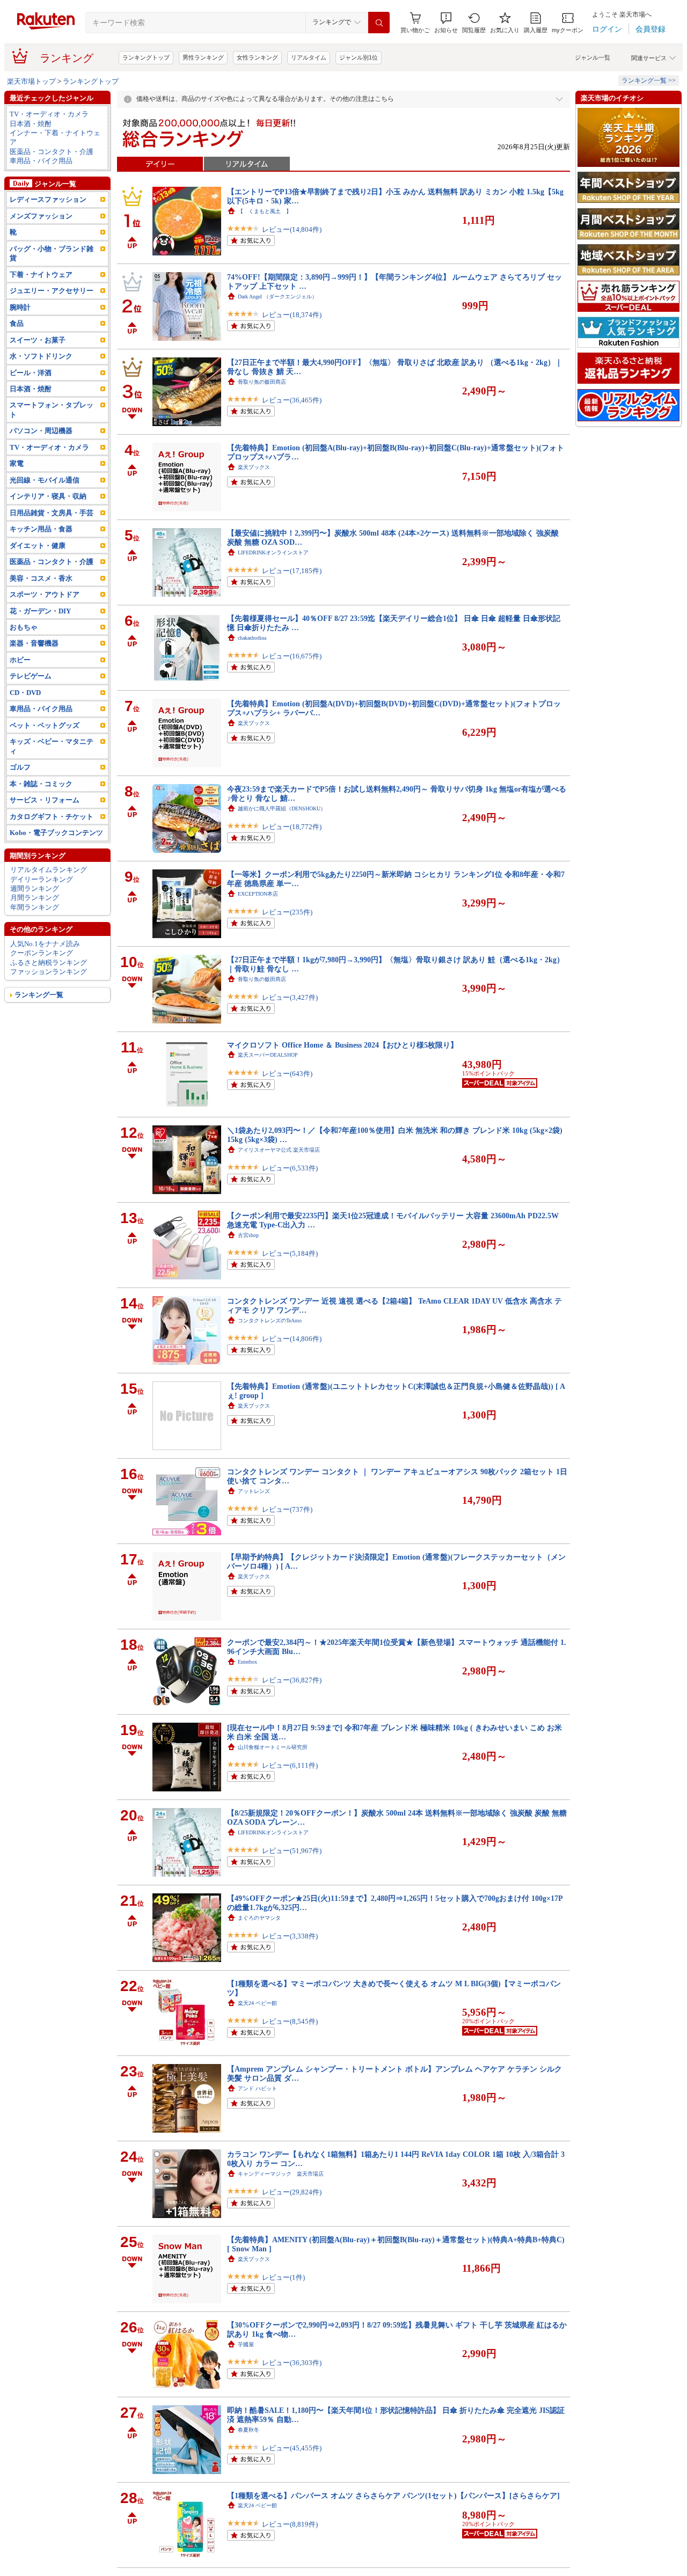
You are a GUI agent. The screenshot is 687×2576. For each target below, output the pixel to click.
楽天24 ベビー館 (257, 2003)
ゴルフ (20, 767)
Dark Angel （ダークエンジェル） (277, 297)
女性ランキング (257, 57)
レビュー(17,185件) (292, 571)
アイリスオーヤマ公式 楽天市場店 (279, 1150)
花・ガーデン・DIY (40, 611)
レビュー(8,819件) (290, 2524)
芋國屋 (246, 2344)
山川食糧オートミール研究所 (273, 1747)
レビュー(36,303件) (292, 2363)
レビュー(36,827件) (292, 1680)
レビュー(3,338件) (290, 1936)
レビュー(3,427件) (290, 997)
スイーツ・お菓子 (38, 340)
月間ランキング (35, 898)
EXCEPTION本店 (258, 894)
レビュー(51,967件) (292, 1851)
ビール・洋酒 (31, 373)
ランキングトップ (146, 57)
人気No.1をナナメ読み (45, 944)
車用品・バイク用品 (41, 161)
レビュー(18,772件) (292, 827)
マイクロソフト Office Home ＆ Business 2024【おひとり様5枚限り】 (342, 1045)
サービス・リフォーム (45, 800)
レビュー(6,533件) (290, 1168)
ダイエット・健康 (38, 546)
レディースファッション (48, 199)
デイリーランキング (42, 879)
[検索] (379, 23)
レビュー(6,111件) (290, 1765)
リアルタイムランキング (49, 870)
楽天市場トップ (31, 81)
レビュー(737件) (287, 1509)
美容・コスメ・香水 (41, 578)
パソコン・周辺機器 (41, 431)
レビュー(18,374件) (292, 315)
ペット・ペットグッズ (45, 725)
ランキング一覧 (39, 995)
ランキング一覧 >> (649, 80)
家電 (17, 463)
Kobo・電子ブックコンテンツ (56, 833)
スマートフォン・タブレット (52, 409)
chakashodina (252, 638)
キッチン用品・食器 (41, 529)
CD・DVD (25, 693)
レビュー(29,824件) (292, 2192)
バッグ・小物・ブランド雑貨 (52, 253)
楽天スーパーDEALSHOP (268, 1055)
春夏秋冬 (249, 2430)
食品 (17, 323)
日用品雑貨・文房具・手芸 (52, 513)
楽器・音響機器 (34, 643)
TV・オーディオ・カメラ (49, 114)
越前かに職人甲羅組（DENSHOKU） (282, 808)
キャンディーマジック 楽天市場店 (281, 2174)
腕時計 (20, 307)
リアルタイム (309, 57)
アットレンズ (254, 1491)
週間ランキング (35, 888)
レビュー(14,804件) (292, 229)
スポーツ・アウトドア (45, 594)
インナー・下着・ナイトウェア (55, 137)
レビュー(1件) (283, 2277)
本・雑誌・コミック (41, 784)
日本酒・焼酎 (31, 124)
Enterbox (247, 1662)
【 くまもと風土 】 (265, 211)
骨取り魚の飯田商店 (262, 382)
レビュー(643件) (287, 1074)
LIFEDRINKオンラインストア (273, 552)
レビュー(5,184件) (290, 1253)
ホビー (20, 660)
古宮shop (248, 1235)
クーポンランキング (42, 953)
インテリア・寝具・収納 (48, 496)
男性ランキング (203, 57)
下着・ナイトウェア (41, 275)
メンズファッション (41, 216)
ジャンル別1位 (359, 57)
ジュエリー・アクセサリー (52, 291)
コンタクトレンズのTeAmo (270, 1320)
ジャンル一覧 (593, 57)
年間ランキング (35, 907)
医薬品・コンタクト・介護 (52, 152)
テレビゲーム (31, 676)
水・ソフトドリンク (41, 356)
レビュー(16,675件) (292, 656)
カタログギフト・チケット (52, 817)
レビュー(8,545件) (290, 2021)
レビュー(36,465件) (292, 400)
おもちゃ (24, 627)
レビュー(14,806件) (292, 1339)
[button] (446, 23)
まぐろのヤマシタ (259, 1918)
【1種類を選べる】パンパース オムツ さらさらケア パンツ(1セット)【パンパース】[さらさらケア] (393, 2495)
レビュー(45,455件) (292, 2448)
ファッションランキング (49, 972)
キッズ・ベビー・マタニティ (52, 746)
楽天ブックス (254, 467)
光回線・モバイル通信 (45, 480)
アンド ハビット (257, 2088)
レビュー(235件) (287, 912)
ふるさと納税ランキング (49, 963)
